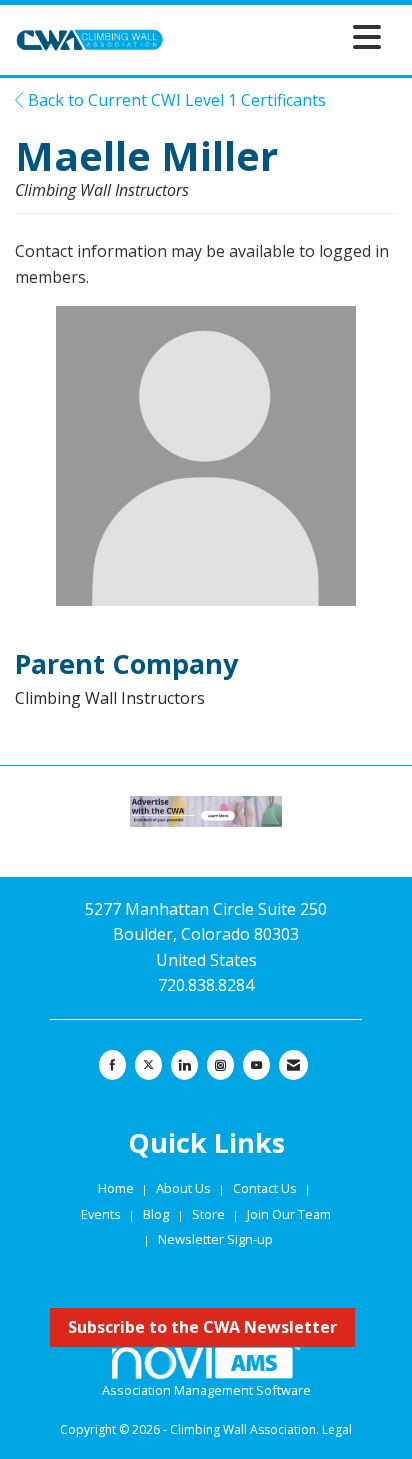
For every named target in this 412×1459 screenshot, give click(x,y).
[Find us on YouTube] (256, 1065)
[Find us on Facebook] (112, 1065)
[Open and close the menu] (278, 36)
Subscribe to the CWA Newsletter (202, 1327)
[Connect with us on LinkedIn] (184, 1065)
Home (117, 1188)
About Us (185, 1188)
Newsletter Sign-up (215, 1239)
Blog (156, 1214)
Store (210, 1214)
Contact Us (266, 1188)
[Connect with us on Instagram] (220, 1065)
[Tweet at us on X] (148, 1065)
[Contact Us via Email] (293, 1065)
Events (102, 1214)
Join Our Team (289, 1214)
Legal (337, 1429)
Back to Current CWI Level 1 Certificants (175, 100)
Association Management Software (206, 1390)
